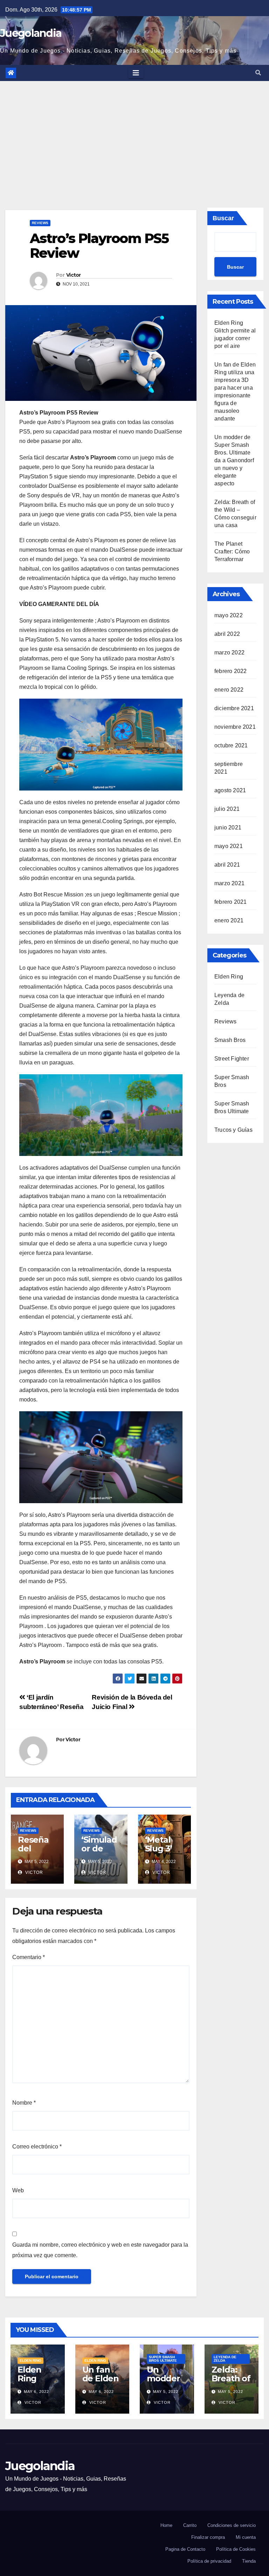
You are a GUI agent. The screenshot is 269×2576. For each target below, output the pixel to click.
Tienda (249, 2561)
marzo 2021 (229, 883)
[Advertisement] (134, 134)
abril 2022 (227, 634)
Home (166, 2525)
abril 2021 (227, 865)
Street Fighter (232, 1059)
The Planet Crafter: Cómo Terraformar (232, 551)
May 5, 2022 (166, 2392)
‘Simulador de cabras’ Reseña (99, 1853)
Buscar (223, 218)
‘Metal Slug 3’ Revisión (162, 1848)
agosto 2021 (230, 790)
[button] (258, 73)
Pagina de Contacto (185, 2549)
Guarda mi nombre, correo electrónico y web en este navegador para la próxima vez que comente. (100, 2250)
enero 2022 (229, 690)
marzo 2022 (229, 653)
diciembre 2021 (234, 708)
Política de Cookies (236, 2549)
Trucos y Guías (233, 1130)
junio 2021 (228, 828)
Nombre (24, 2103)
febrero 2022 (230, 671)
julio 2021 (227, 809)
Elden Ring (229, 977)
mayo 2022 (229, 615)
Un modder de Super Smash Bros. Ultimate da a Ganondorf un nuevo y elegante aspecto (234, 460)
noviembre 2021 (235, 727)
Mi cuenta (246, 2537)
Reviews (40, 223)
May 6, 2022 (36, 2392)
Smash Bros (230, 1040)
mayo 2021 (229, 846)
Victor (74, 275)
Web (18, 2190)
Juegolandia (31, 33)
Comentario (29, 1957)
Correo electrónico (37, 2147)
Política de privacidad (209, 2561)
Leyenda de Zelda (225, 2359)
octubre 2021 (231, 745)
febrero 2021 (230, 902)
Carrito (190, 2525)
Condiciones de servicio (232, 2525)
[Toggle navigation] (136, 73)
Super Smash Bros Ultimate (163, 2359)
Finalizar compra (208, 2537)
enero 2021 (229, 920)
